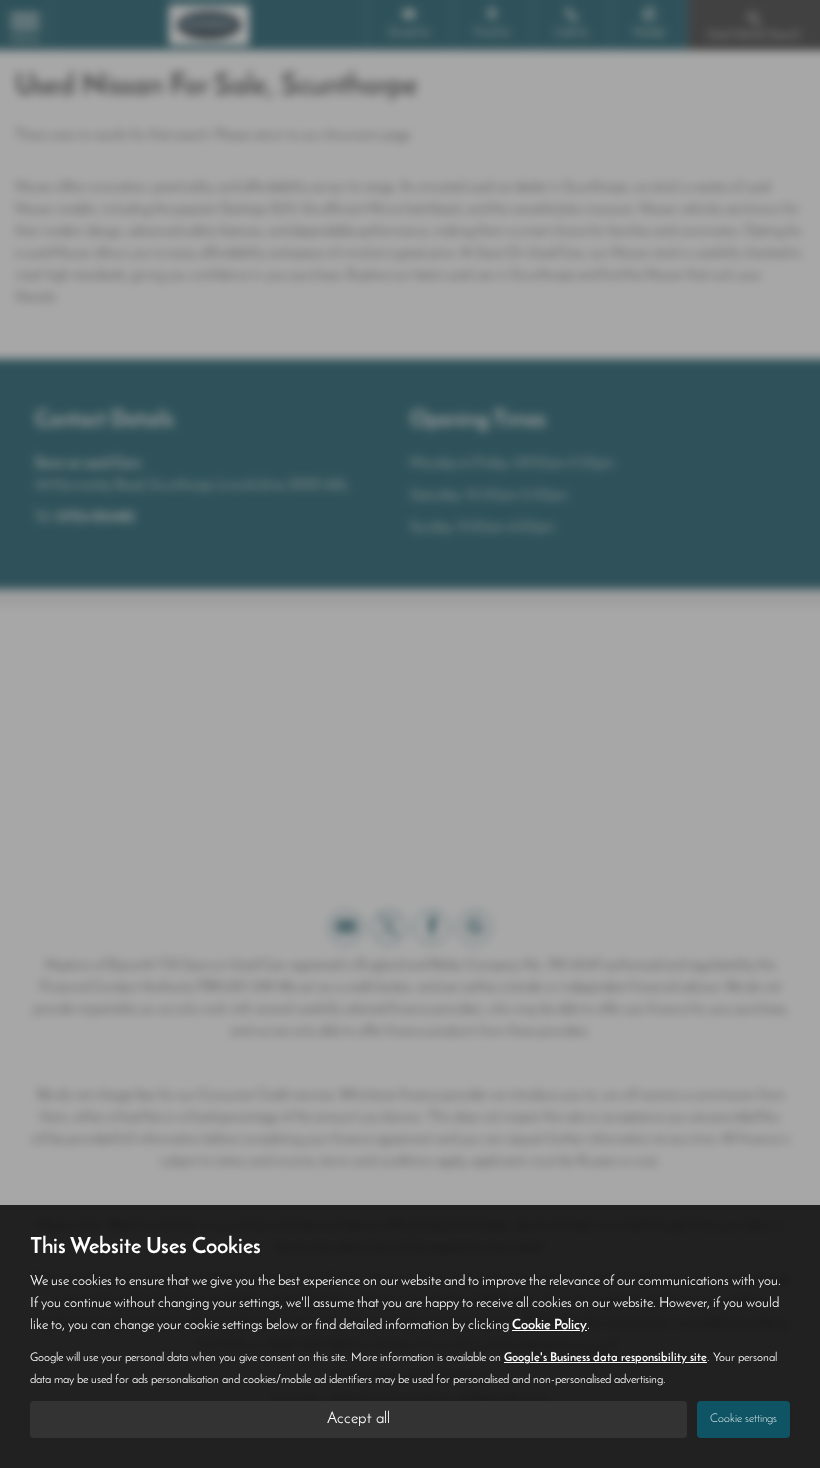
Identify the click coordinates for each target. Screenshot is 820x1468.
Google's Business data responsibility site (605, 1358)
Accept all (358, 1419)
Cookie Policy (549, 1325)
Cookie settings (743, 1419)
